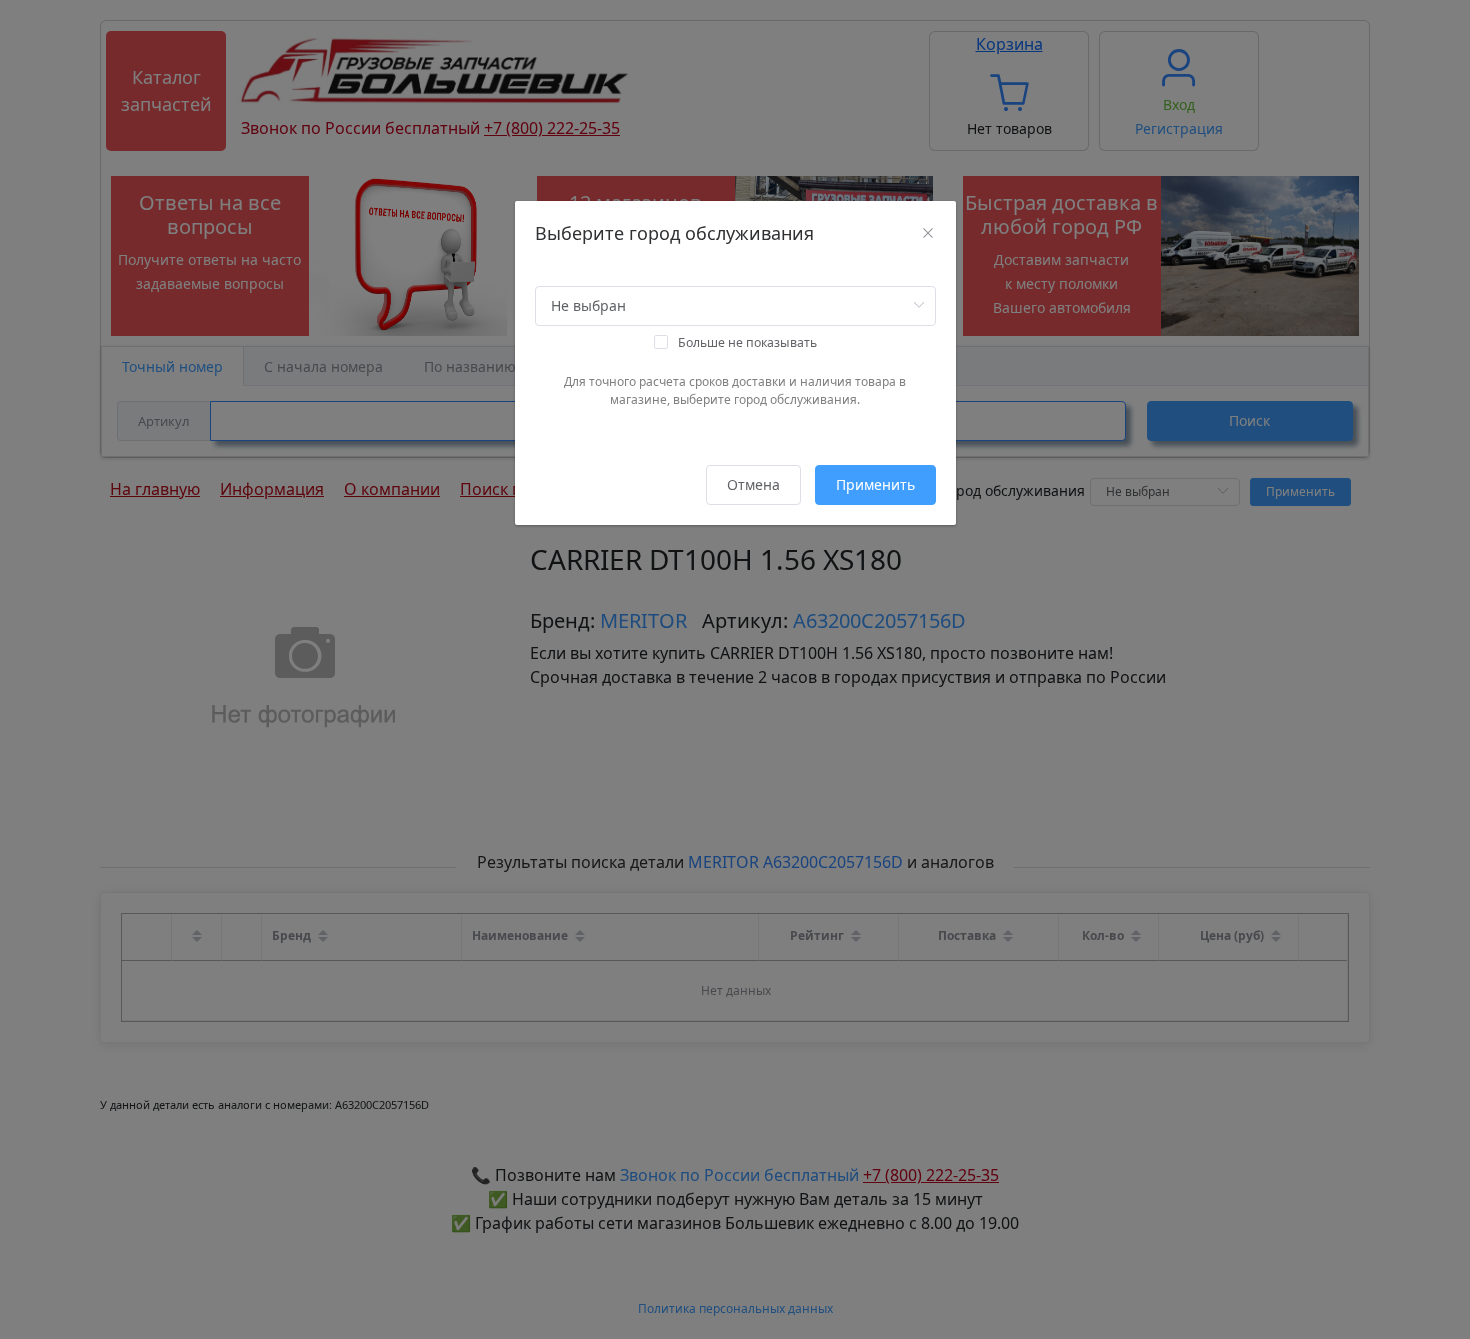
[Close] (928, 233)
